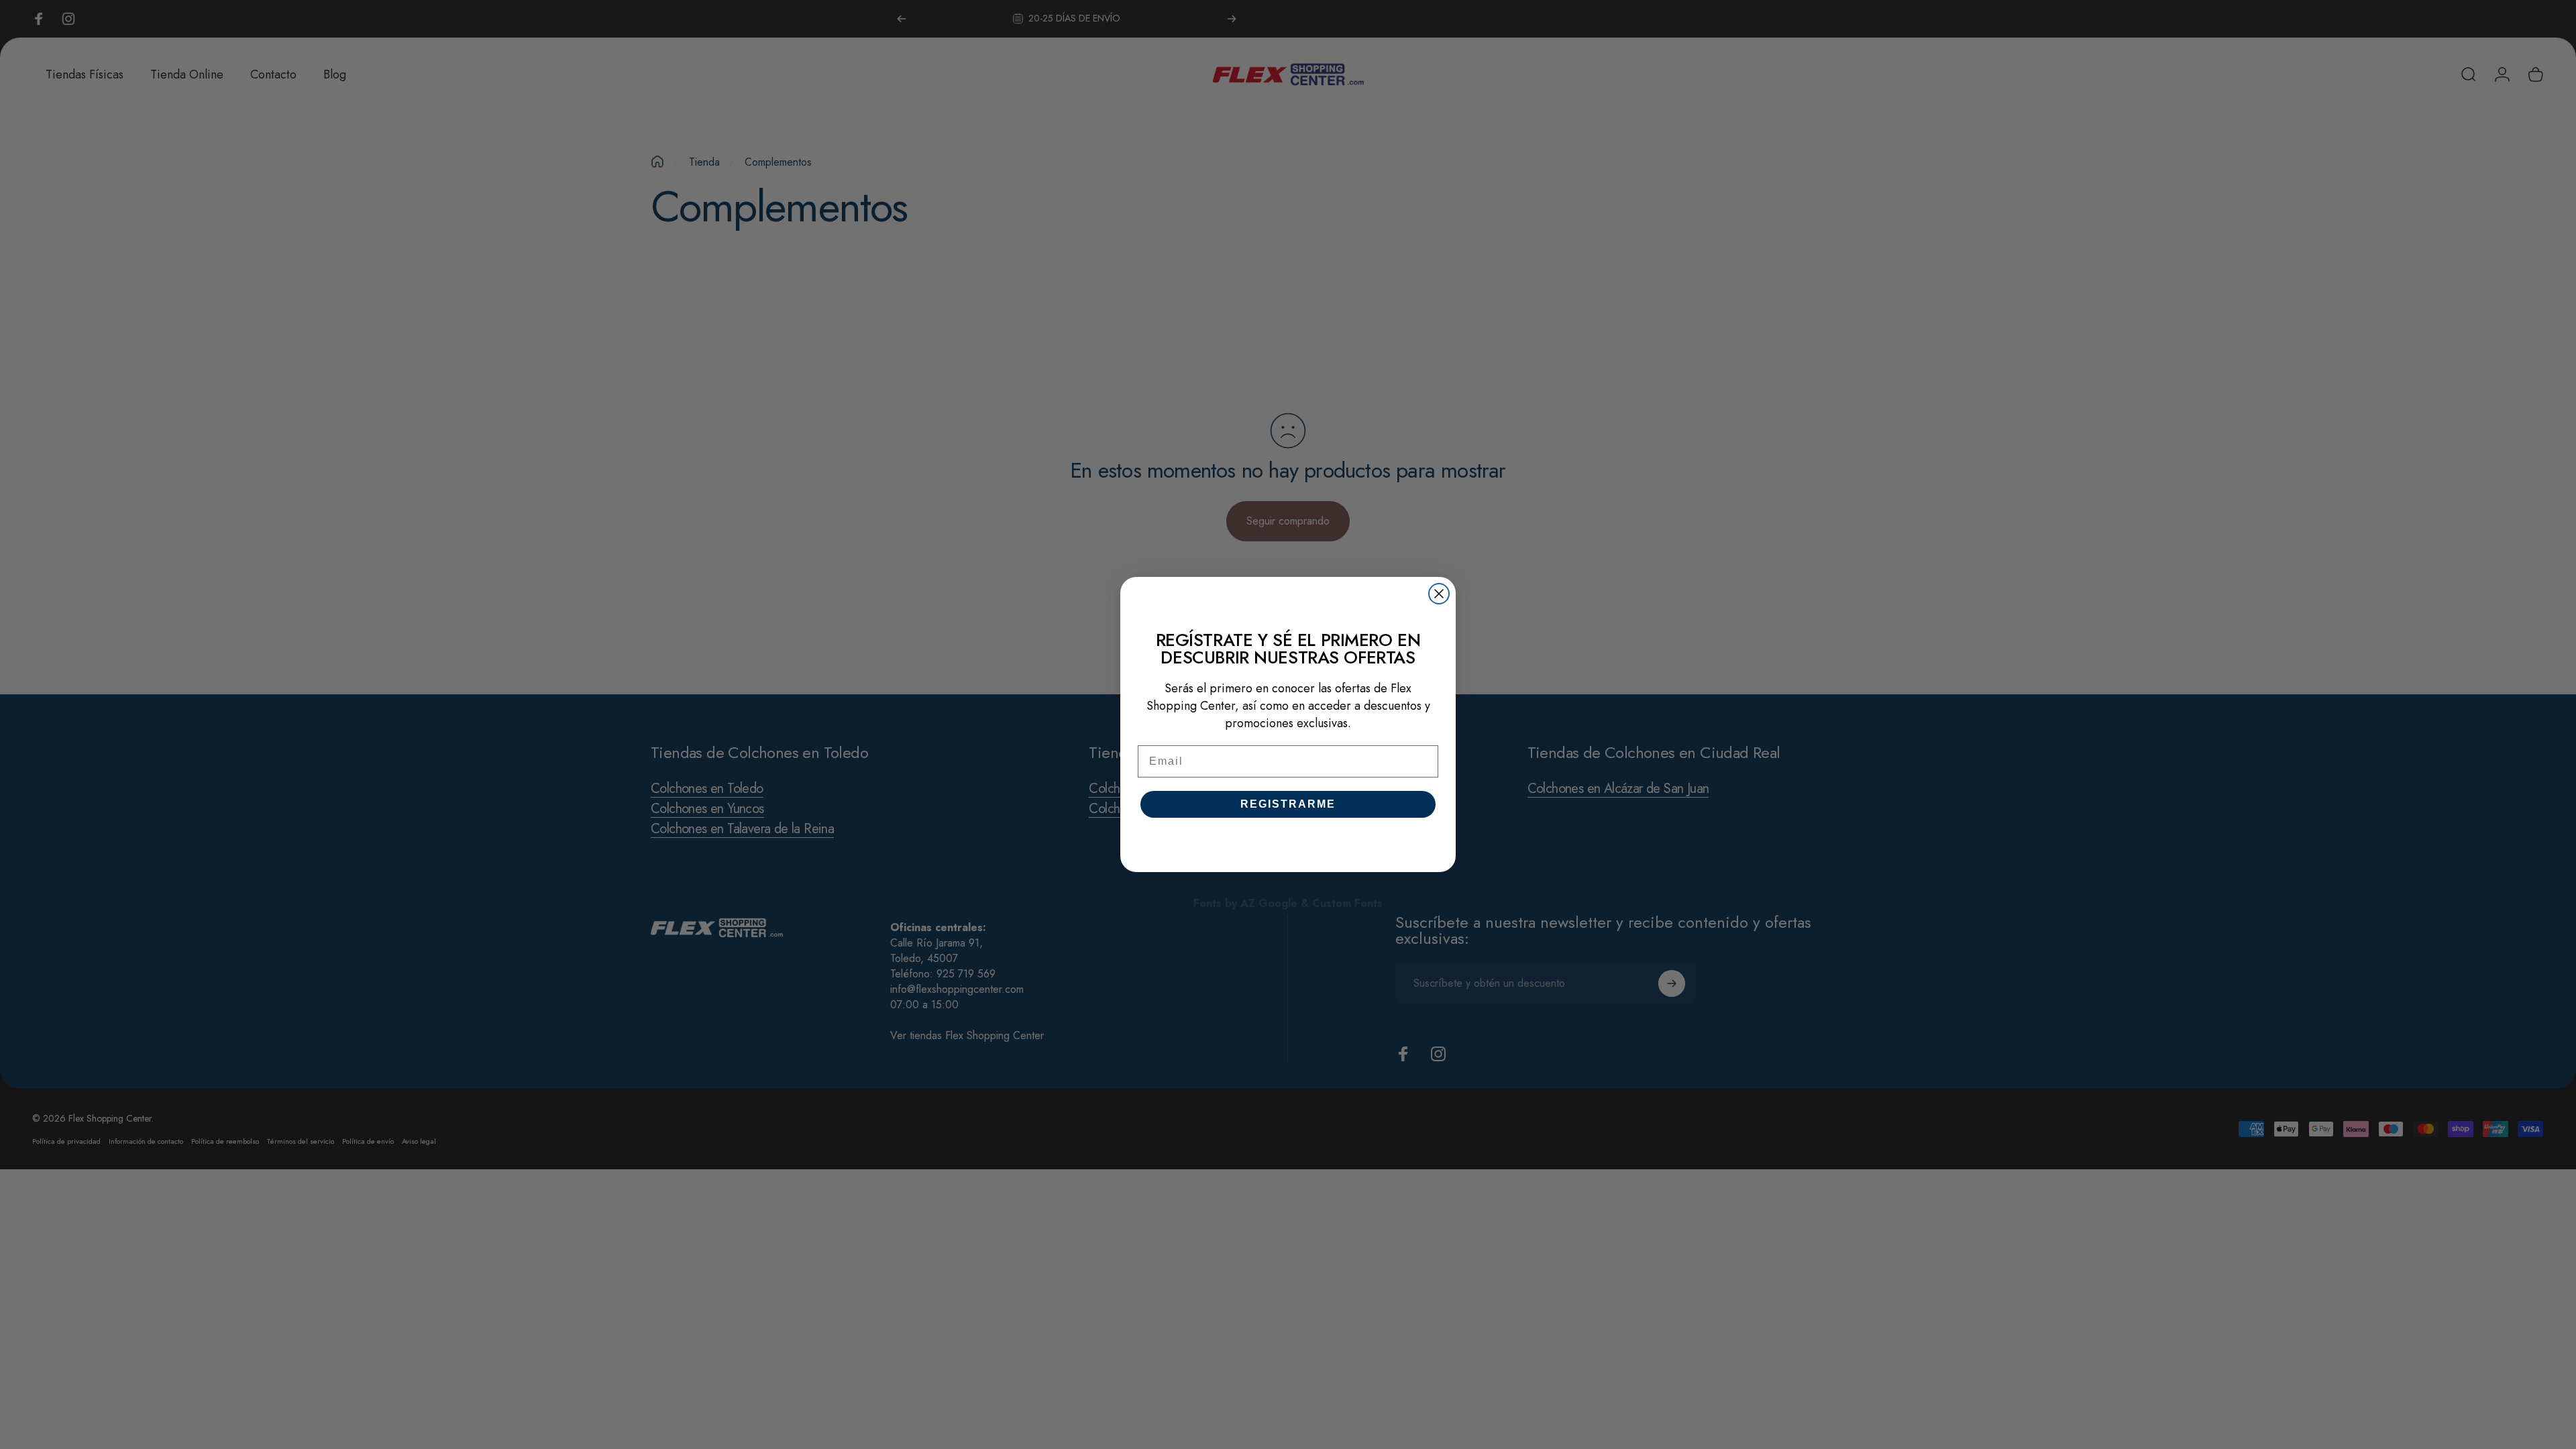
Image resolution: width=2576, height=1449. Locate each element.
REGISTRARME (1288, 804)
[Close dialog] (1439, 594)
